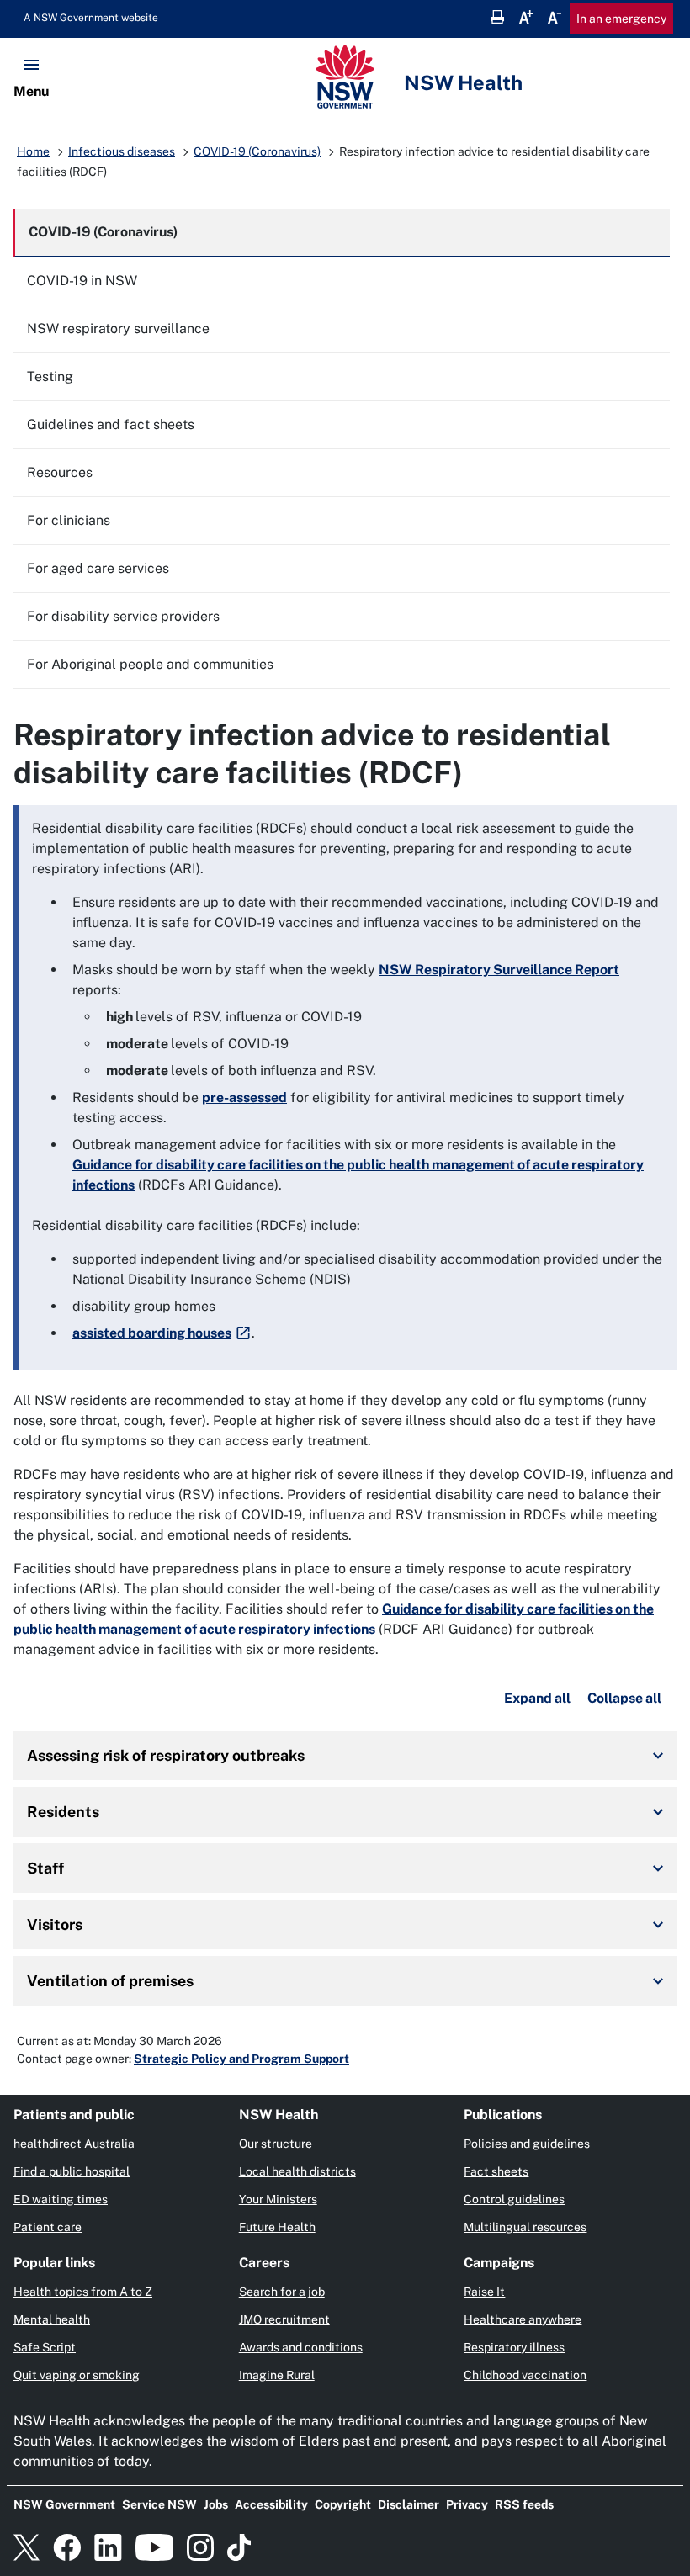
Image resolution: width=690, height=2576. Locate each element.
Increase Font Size (526, 17)
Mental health (52, 2319)
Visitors (55, 1924)
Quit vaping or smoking (77, 2375)
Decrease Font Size (555, 17)
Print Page (497, 17)
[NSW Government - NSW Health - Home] (345, 77)
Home (33, 151)
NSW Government (64, 2504)
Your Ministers (278, 2199)
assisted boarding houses (152, 1333)
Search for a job (282, 2292)
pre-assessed (244, 1097)
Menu (31, 91)
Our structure (276, 2144)
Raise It (484, 2292)
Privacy (467, 2504)
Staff (45, 1868)
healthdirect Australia (74, 2144)
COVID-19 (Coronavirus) (257, 151)
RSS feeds (524, 2504)
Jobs (216, 2504)
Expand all (537, 1698)
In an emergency (621, 19)
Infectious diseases (122, 151)
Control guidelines (514, 2199)
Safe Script (45, 2347)
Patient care (48, 2227)
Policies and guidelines (527, 2144)
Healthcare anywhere (523, 2319)
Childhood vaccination (525, 2375)
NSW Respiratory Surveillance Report (499, 970)
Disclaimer (409, 2504)
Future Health (277, 2227)
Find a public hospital (72, 2171)
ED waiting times (61, 2199)
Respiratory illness (514, 2347)
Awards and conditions (301, 2347)
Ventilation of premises (110, 1981)
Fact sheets (496, 2171)
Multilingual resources (525, 2227)
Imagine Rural (277, 2375)
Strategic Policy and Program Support (241, 2059)
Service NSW (159, 2504)
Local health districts (297, 2171)
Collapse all (624, 1698)
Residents (63, 1812)
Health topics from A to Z (83, 2292)
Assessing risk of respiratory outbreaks (166, 1755)
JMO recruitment (284, 2319)
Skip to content (98, 17)
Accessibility (271, 2504)
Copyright (343, 2504)
